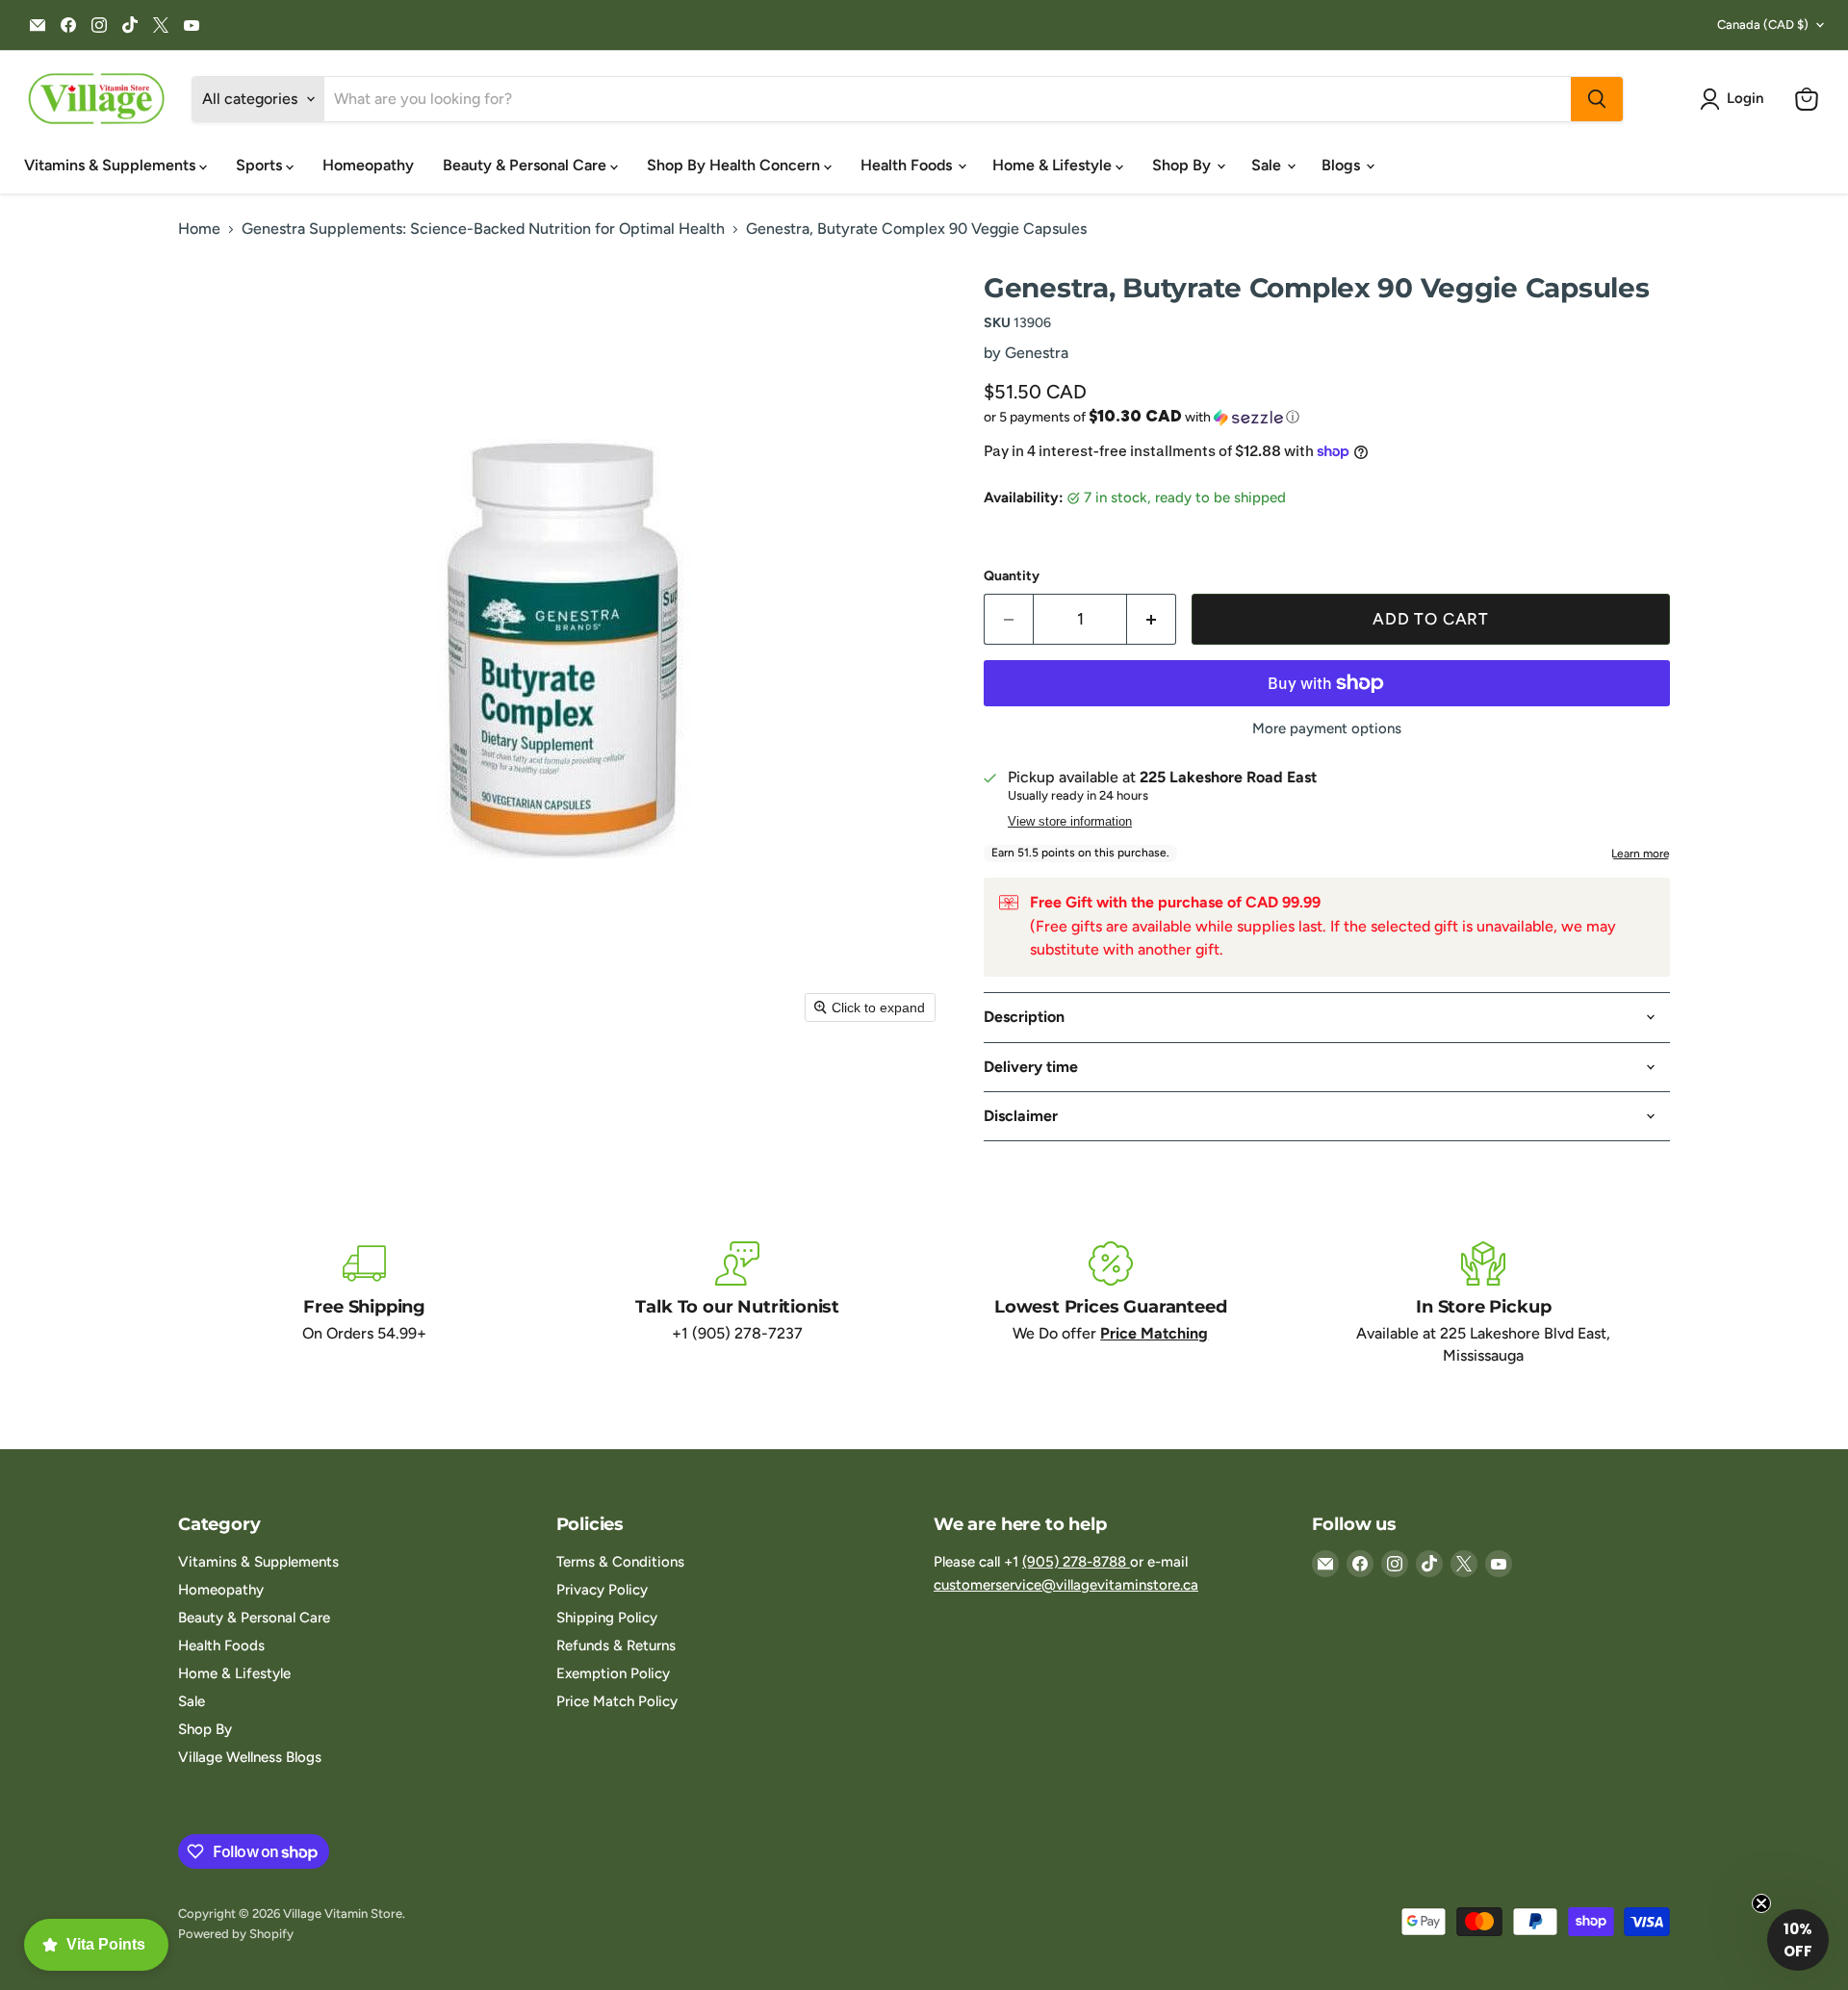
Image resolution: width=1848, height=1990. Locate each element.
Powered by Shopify (236, 1934)
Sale (1268, 165)
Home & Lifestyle (1054, 165)
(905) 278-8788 (1076, 1562)
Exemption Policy (613, 1673)
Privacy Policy (602, 1590)
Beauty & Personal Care (526, 165)
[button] (1735, 99)
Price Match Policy (617, 1701)
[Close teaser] (1761, 1903)
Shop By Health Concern (735, 165)
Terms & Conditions (620, 1562)
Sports (261, 165)
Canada (1763, 25)
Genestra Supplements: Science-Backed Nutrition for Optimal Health (483, 229)
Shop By (1183, 165)
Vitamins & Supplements (112, 165)
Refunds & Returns (616, 1646)
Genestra (1037, 353)
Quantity (1012, 576)
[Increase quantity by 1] (1152, 620)
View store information (1070, 822)
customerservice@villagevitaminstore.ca (1066, 1585)
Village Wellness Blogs (250, 1757)
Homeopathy (368, 165)
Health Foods (908, 165)
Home (199, 229)
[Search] (1597, 99)
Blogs (1343, 165)
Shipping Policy (607, 1618)
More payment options (1327, 729)
